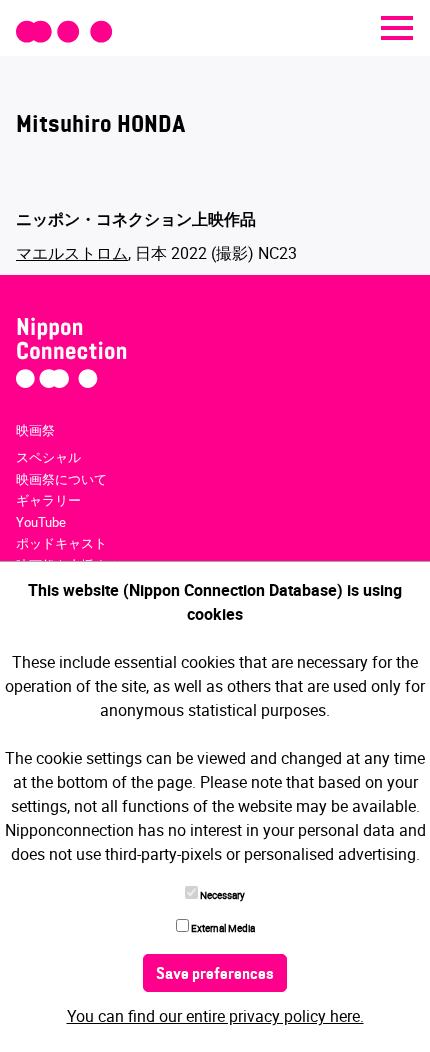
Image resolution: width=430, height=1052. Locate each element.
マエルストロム (72, 253)
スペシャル (48, 457)
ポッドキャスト (61, 543)
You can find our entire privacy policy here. (215, 1016)
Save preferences (215, 975)
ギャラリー (48, 500)
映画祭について (61, 479)
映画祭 (35, 430)
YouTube (41, 522)
